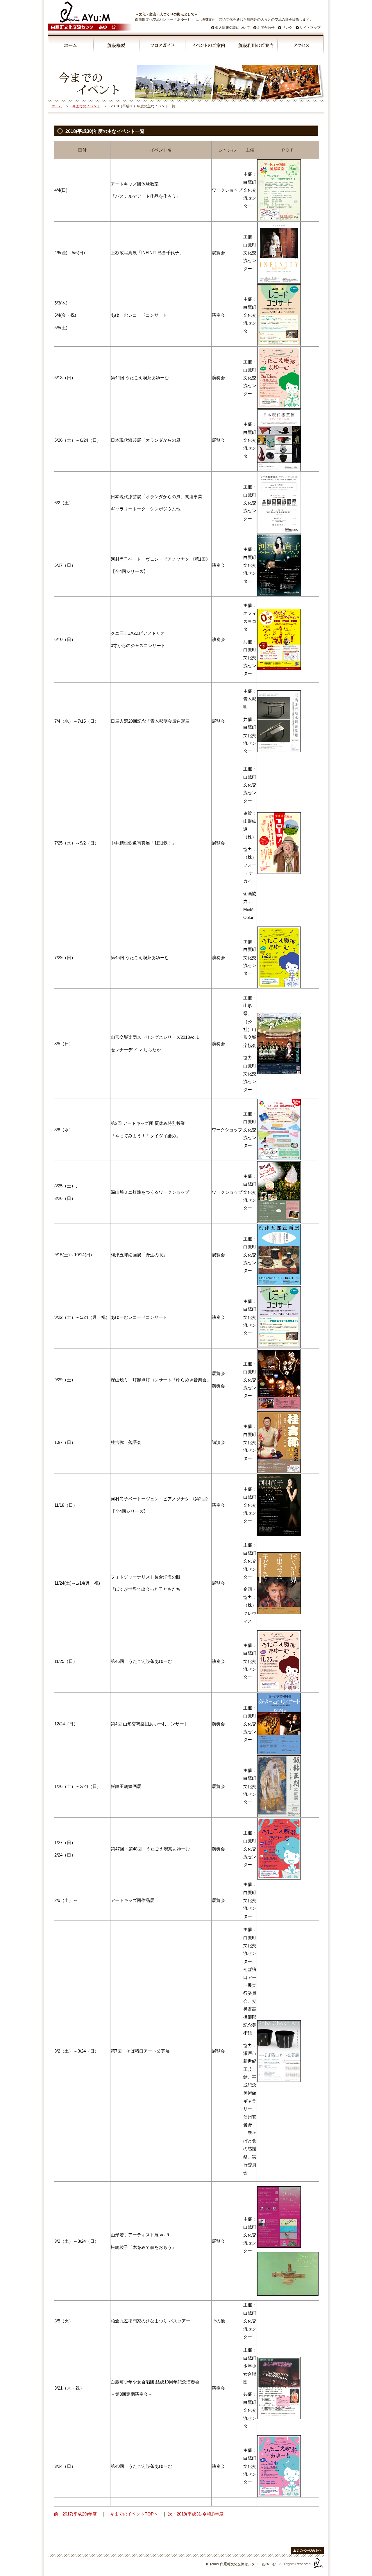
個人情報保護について (233, 28)
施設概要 (117, 46)
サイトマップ (310, 28)
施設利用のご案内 (255, 46)
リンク (287, 28)
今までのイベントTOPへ (134, 2514)
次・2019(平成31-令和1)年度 (196, 2514)
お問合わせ (266, 28)
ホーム (71, 46)
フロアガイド (163, 46)
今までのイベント (86, 106)
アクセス (301, 46)
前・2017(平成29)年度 (75, 2514)
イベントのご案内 (209, 46)
